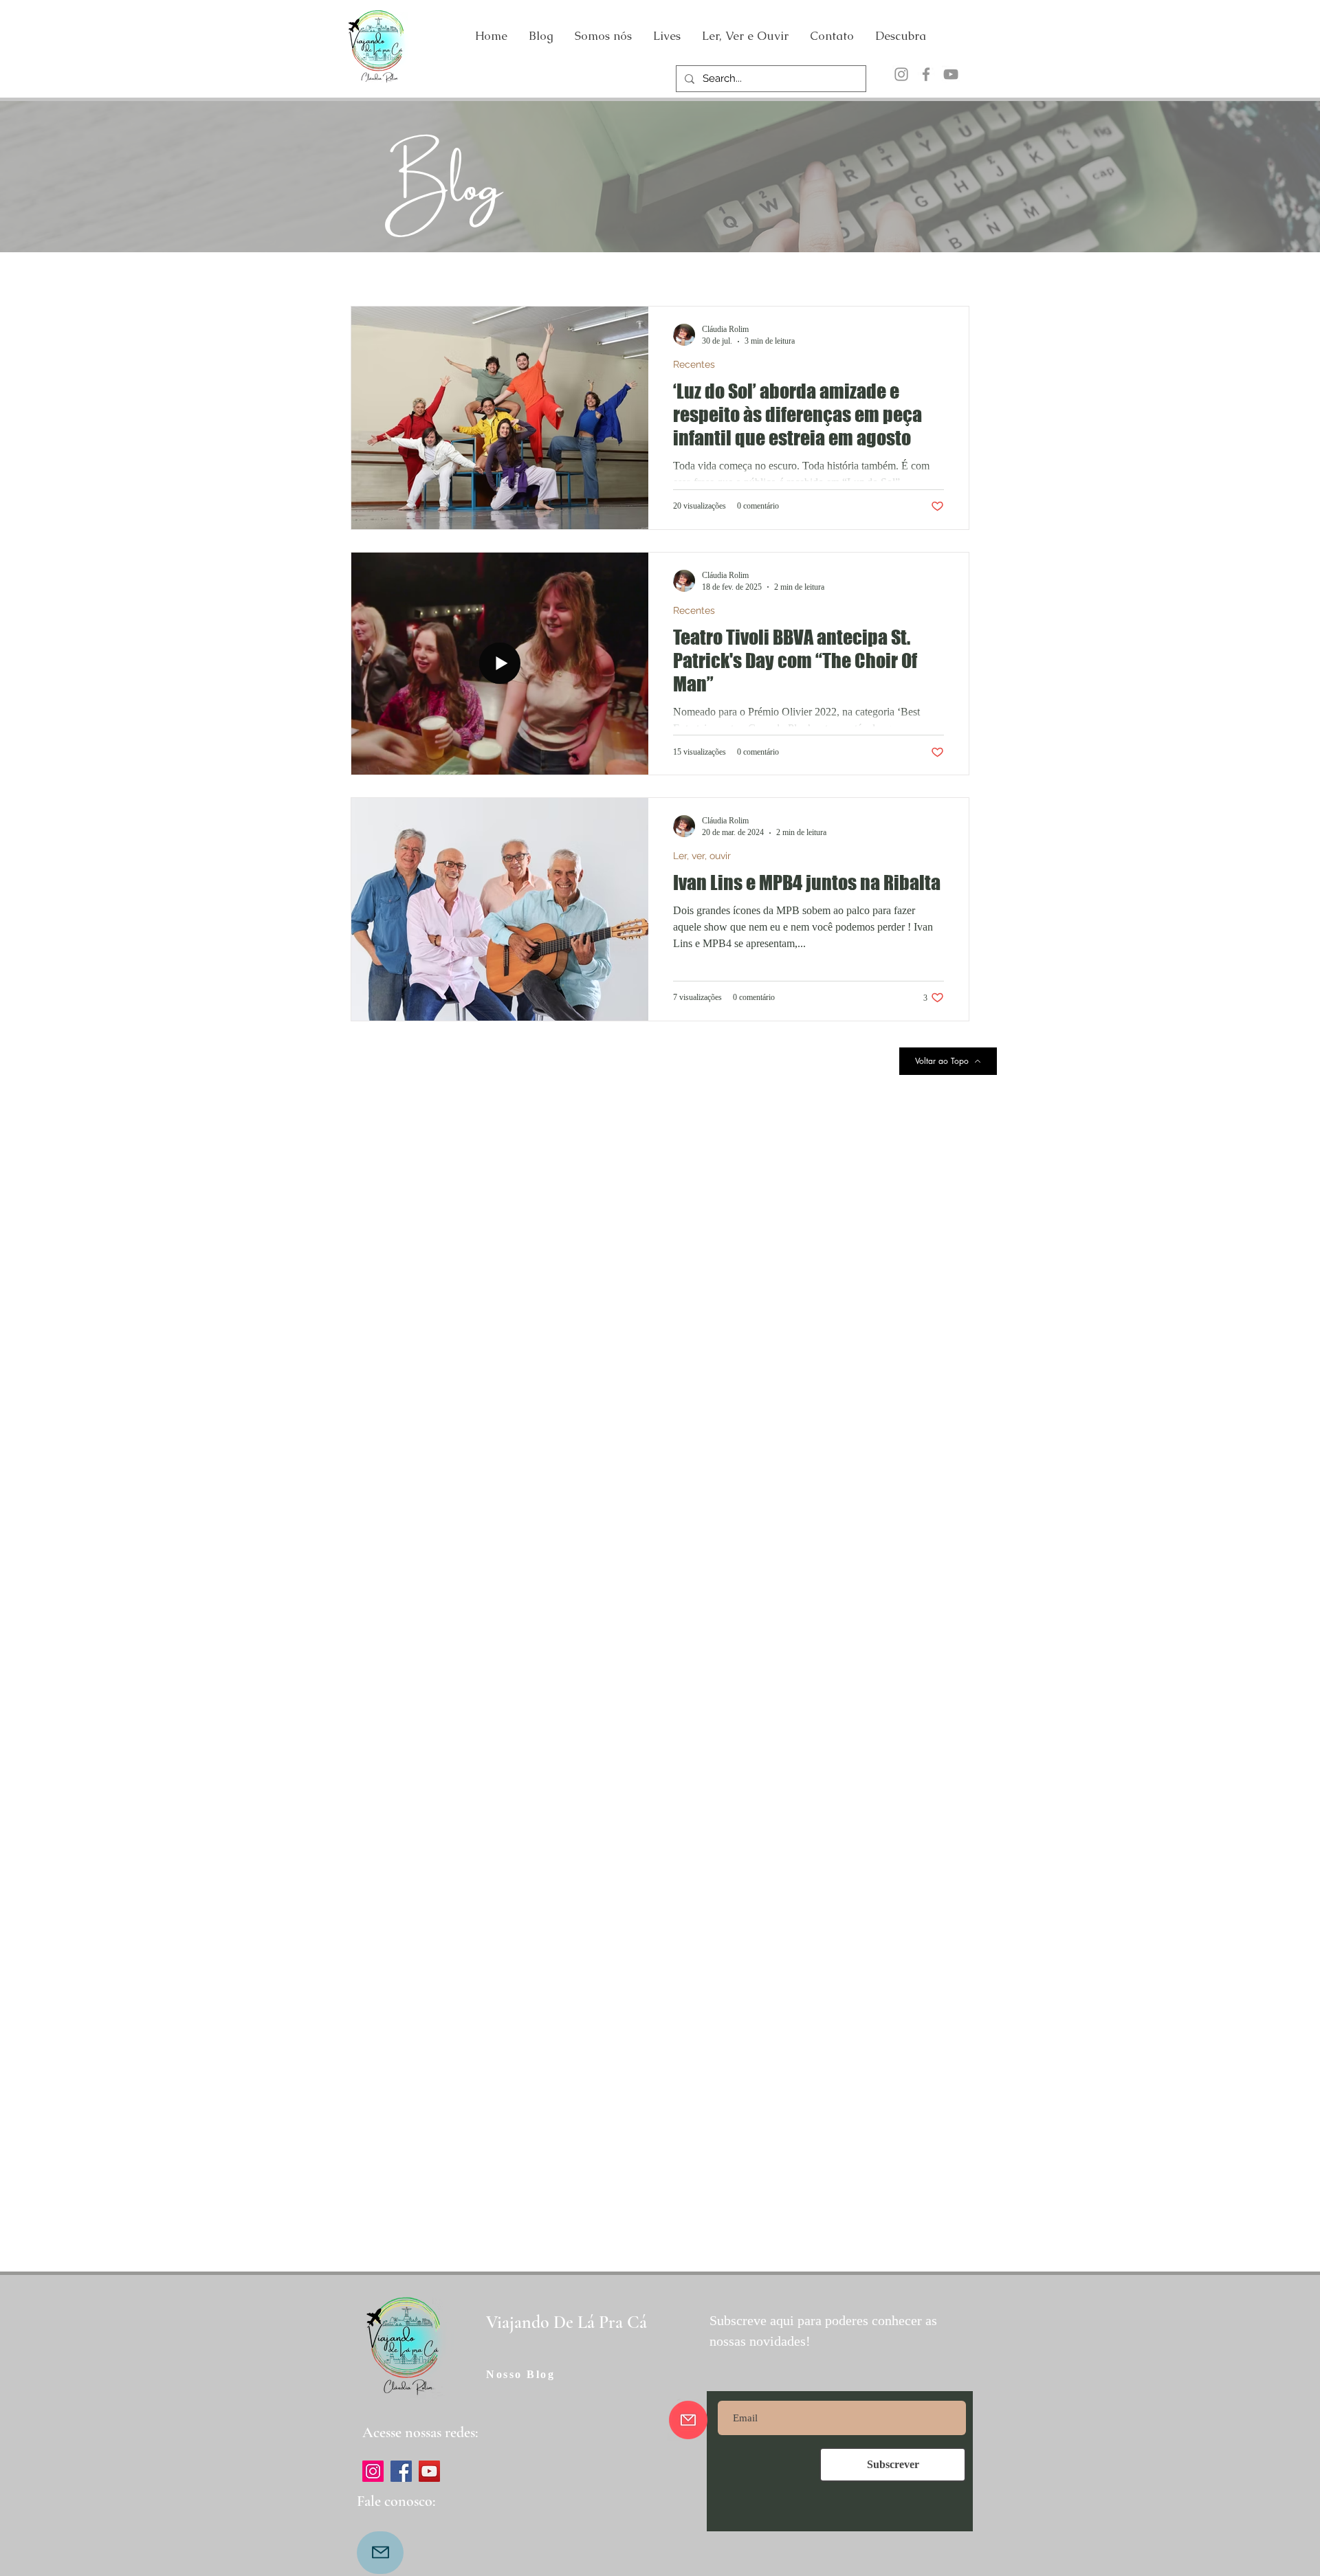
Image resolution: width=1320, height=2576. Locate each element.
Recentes (694, 364)
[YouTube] (951, 74)
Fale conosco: (396, 2501)
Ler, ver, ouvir (702, 856)
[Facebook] (926, 74)
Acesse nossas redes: (420, 2432)
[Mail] (380, 2553)
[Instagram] (901, 74)
